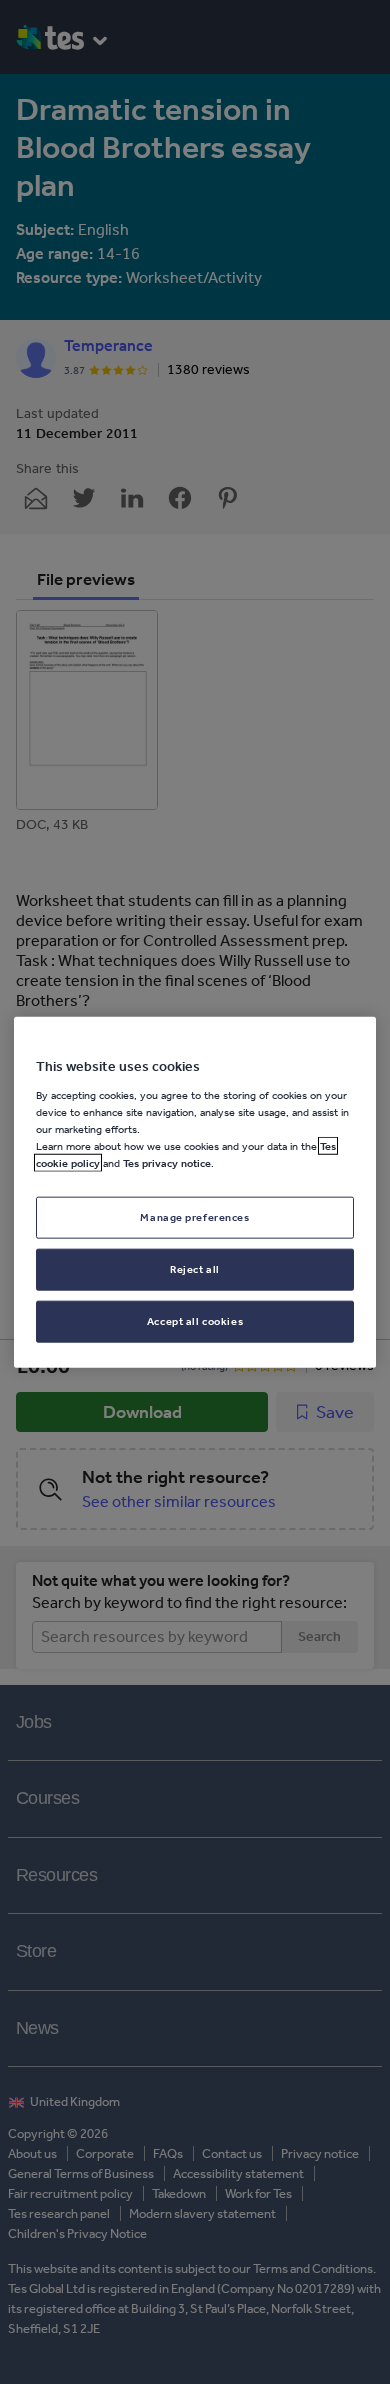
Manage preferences (194, 1217)
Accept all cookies (195, 1320)
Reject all (195, 1268)
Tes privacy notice (167, 1163)
